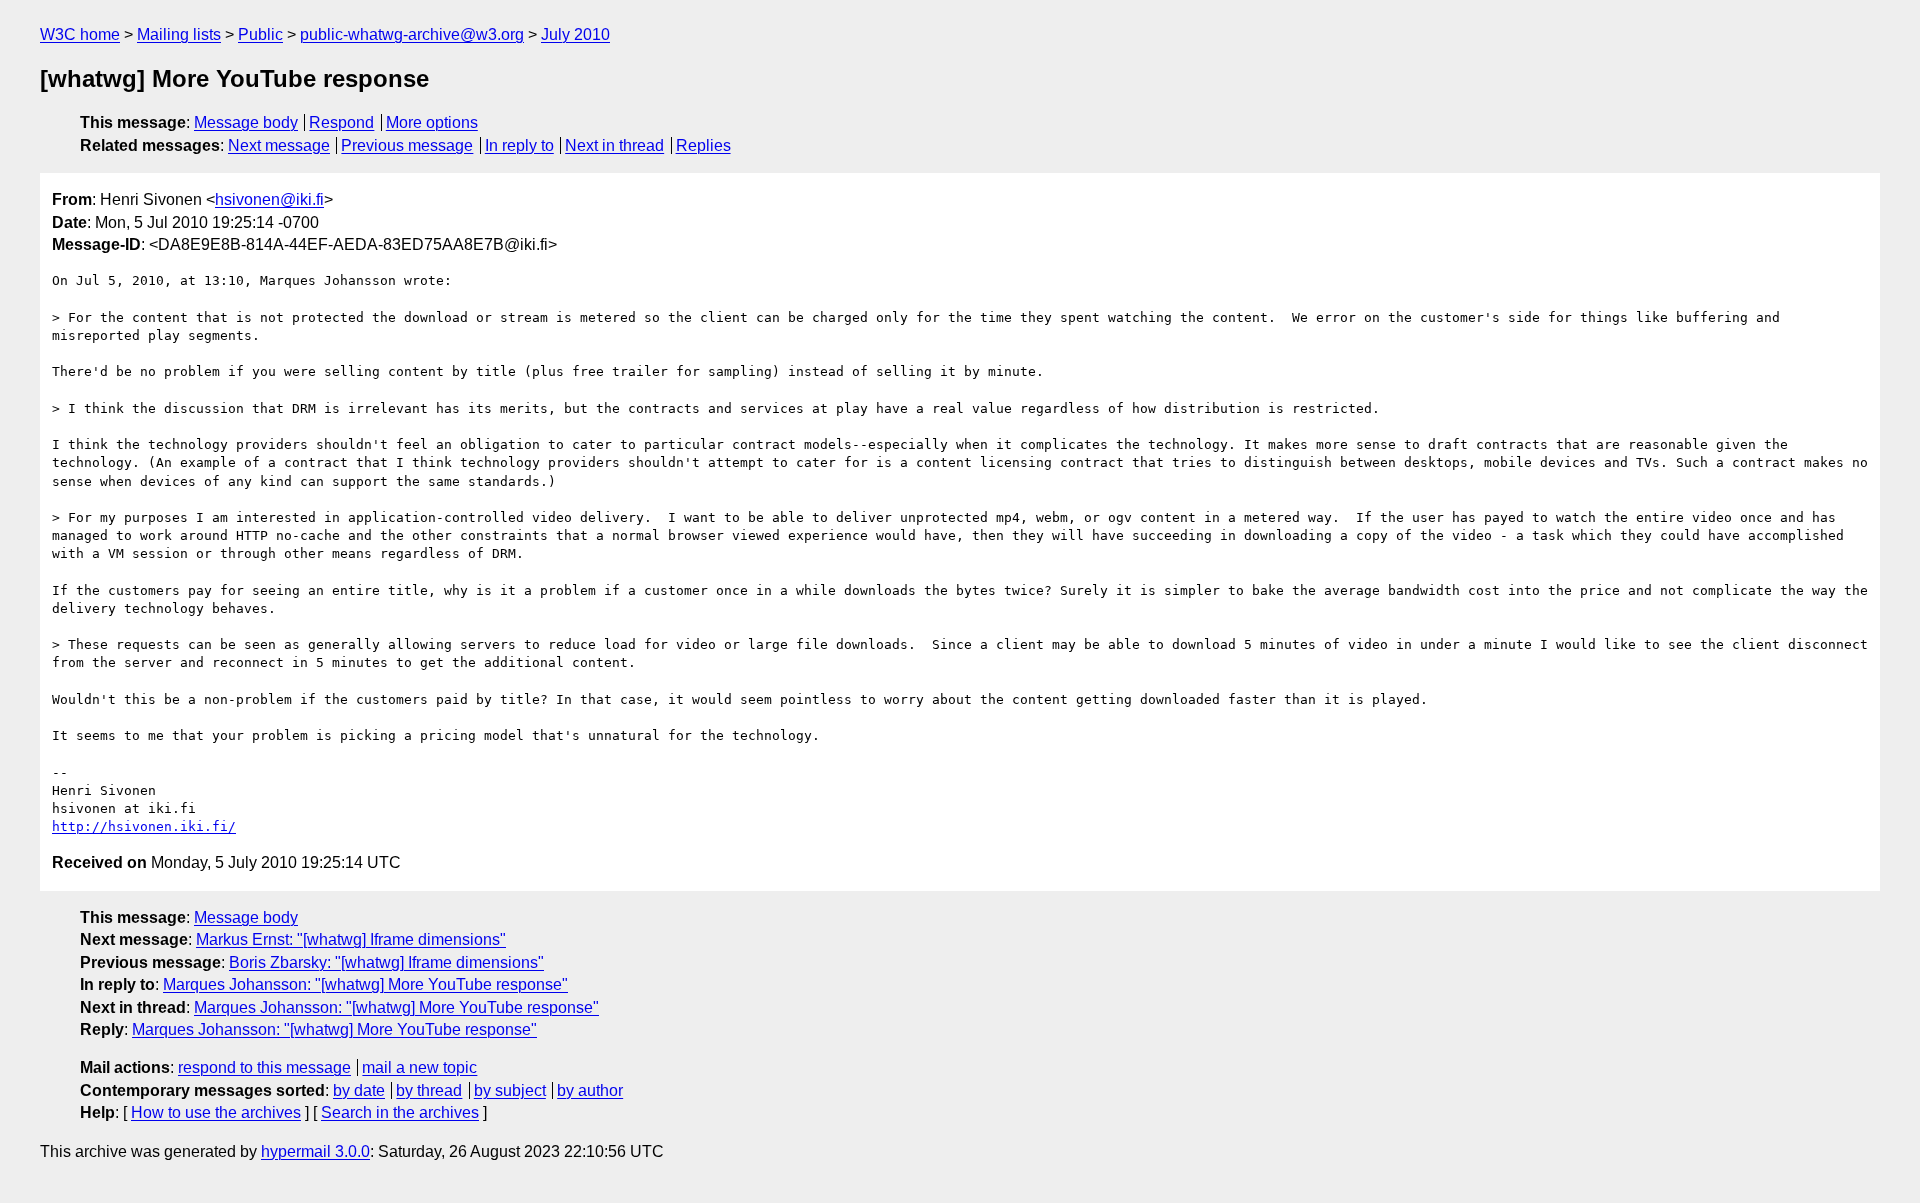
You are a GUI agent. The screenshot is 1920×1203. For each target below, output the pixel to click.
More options (432, 122)
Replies (703, 145)
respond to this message (264, 1067)
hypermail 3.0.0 (315, 1151)
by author (590, 1090)
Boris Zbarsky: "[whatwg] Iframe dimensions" (386, 962)
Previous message (407, 145)
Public (260, 34)
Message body (246, 122)
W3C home (80, 34)
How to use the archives (216, 1112)
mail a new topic (419, 1067)
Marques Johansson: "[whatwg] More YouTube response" (365, 984)
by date (359, 1090)
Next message (279, 145)
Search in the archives (400, 1112)
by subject (510, 1090)
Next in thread (614, 145)
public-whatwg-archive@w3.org (412, 34)
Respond (341, 122)
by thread (429, 1090)
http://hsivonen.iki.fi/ (144, 826)
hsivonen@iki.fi (269, 199)
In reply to (519, 145)
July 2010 (575, 34)
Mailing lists (179, 34)
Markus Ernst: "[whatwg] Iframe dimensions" (351, 939)
